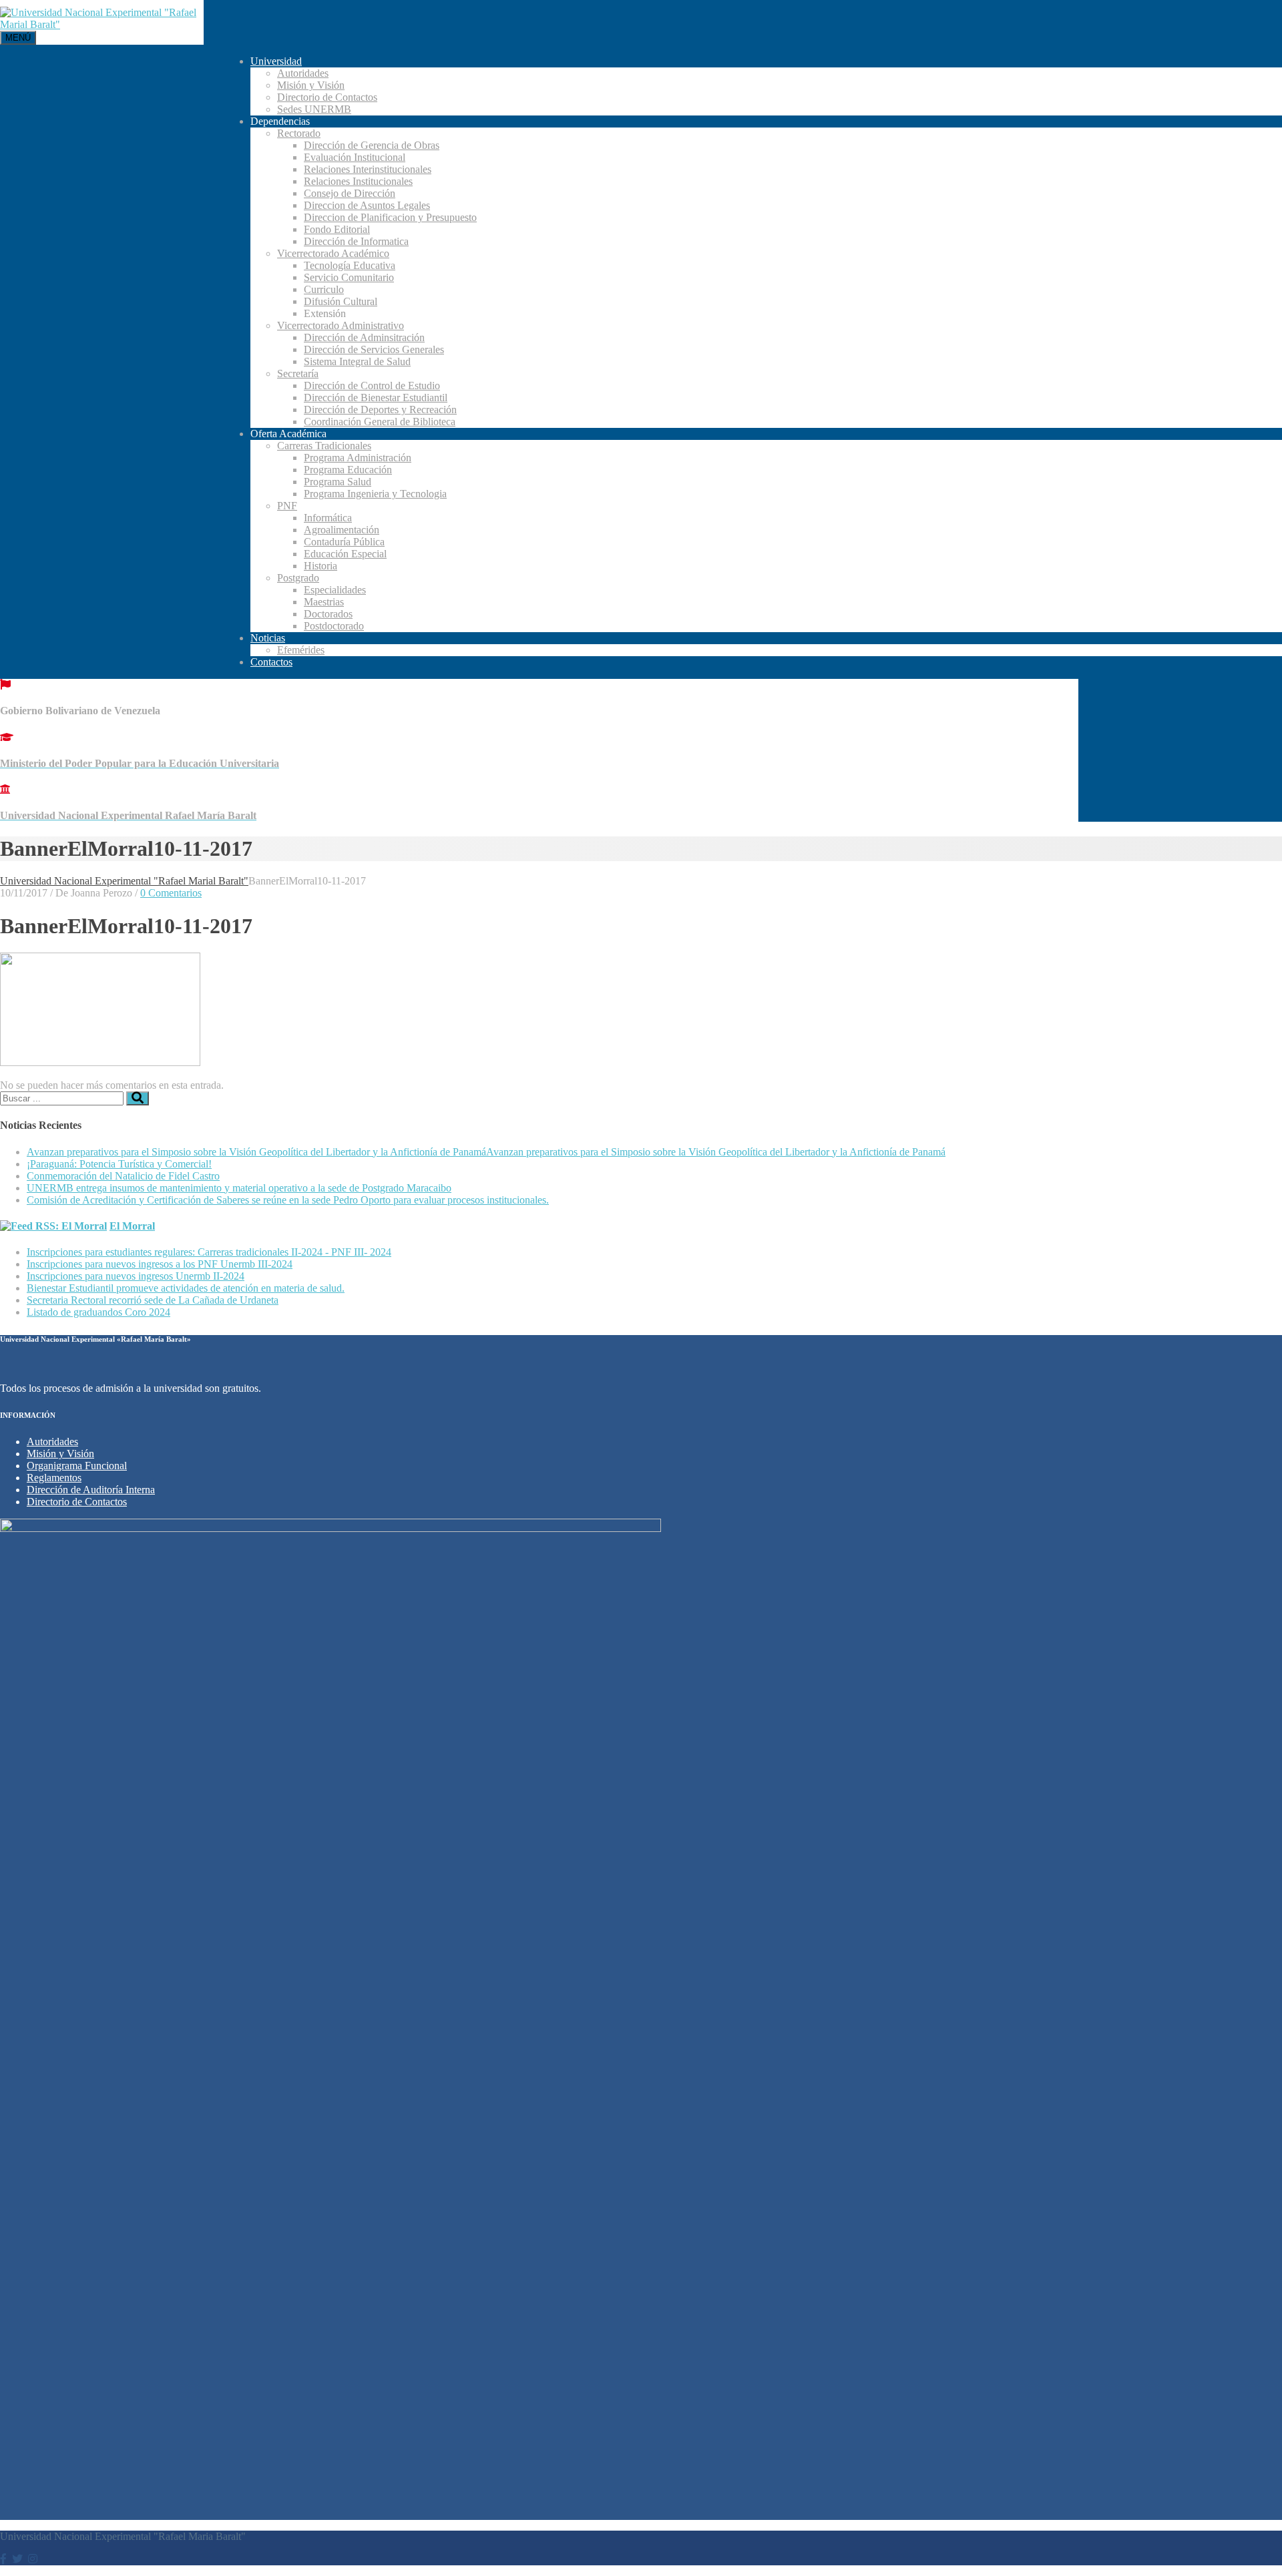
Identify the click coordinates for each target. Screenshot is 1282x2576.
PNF (287, 506)
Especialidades (335, 590)
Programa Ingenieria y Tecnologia (375, 494)
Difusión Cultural (341, 301)
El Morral (132, 1226)
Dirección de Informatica (356, 241)
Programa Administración (358, 458)
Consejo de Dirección (350, 193)
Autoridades (303, 73)
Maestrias (324, 602)
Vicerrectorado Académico (333, 253)
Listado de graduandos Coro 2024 (98, 1312)
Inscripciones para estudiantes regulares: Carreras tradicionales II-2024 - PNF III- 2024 (209, 1252)
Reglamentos (54, 1478)
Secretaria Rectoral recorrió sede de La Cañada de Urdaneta (153, 1300)
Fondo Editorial (337, 229)
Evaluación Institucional (355, 157)
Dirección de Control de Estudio (372, 385)
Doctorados (328, 614)
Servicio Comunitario (349, 277)
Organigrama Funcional (77, 1466)
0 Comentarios (171, 893)
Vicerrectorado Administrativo (341, 325)
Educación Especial (345, 554)
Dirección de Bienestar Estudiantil (376, 398)
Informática (328, 518)
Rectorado (299, 133)
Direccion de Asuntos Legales (367, 205)
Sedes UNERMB (314, 109)
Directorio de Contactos (327, 97)
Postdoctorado (334, 626)
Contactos (271, 662)
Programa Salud (338, 482)
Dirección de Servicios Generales (374, 349)
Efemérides (301, 650)
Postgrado (298, 578)
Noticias (268, 638)
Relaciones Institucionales (358, 181)
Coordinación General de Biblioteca (380, 422)
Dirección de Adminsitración (364, 337)
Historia (320, 566)
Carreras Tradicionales (324, 446)
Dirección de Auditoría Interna (91, 1490)
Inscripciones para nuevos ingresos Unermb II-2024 (136, 1276)
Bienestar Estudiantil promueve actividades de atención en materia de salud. (186, 1288)
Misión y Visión (311, 85)
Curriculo (324, 289)
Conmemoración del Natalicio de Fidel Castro (123, 1176)
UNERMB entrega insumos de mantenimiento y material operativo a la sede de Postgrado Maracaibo (239, 1188)
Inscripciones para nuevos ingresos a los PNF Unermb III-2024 (160, 1264)
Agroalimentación (342, 530)
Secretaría (298, 373)
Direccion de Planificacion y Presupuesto (390, 217)
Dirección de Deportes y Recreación (380, 410)
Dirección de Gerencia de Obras (372, 145)
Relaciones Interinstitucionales (368, 169)
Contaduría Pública (344, 542)
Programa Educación (348, 470)
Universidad (276, 61)
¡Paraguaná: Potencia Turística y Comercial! (119, 1164)
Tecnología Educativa (350, 265)
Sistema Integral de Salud (357, 361)
